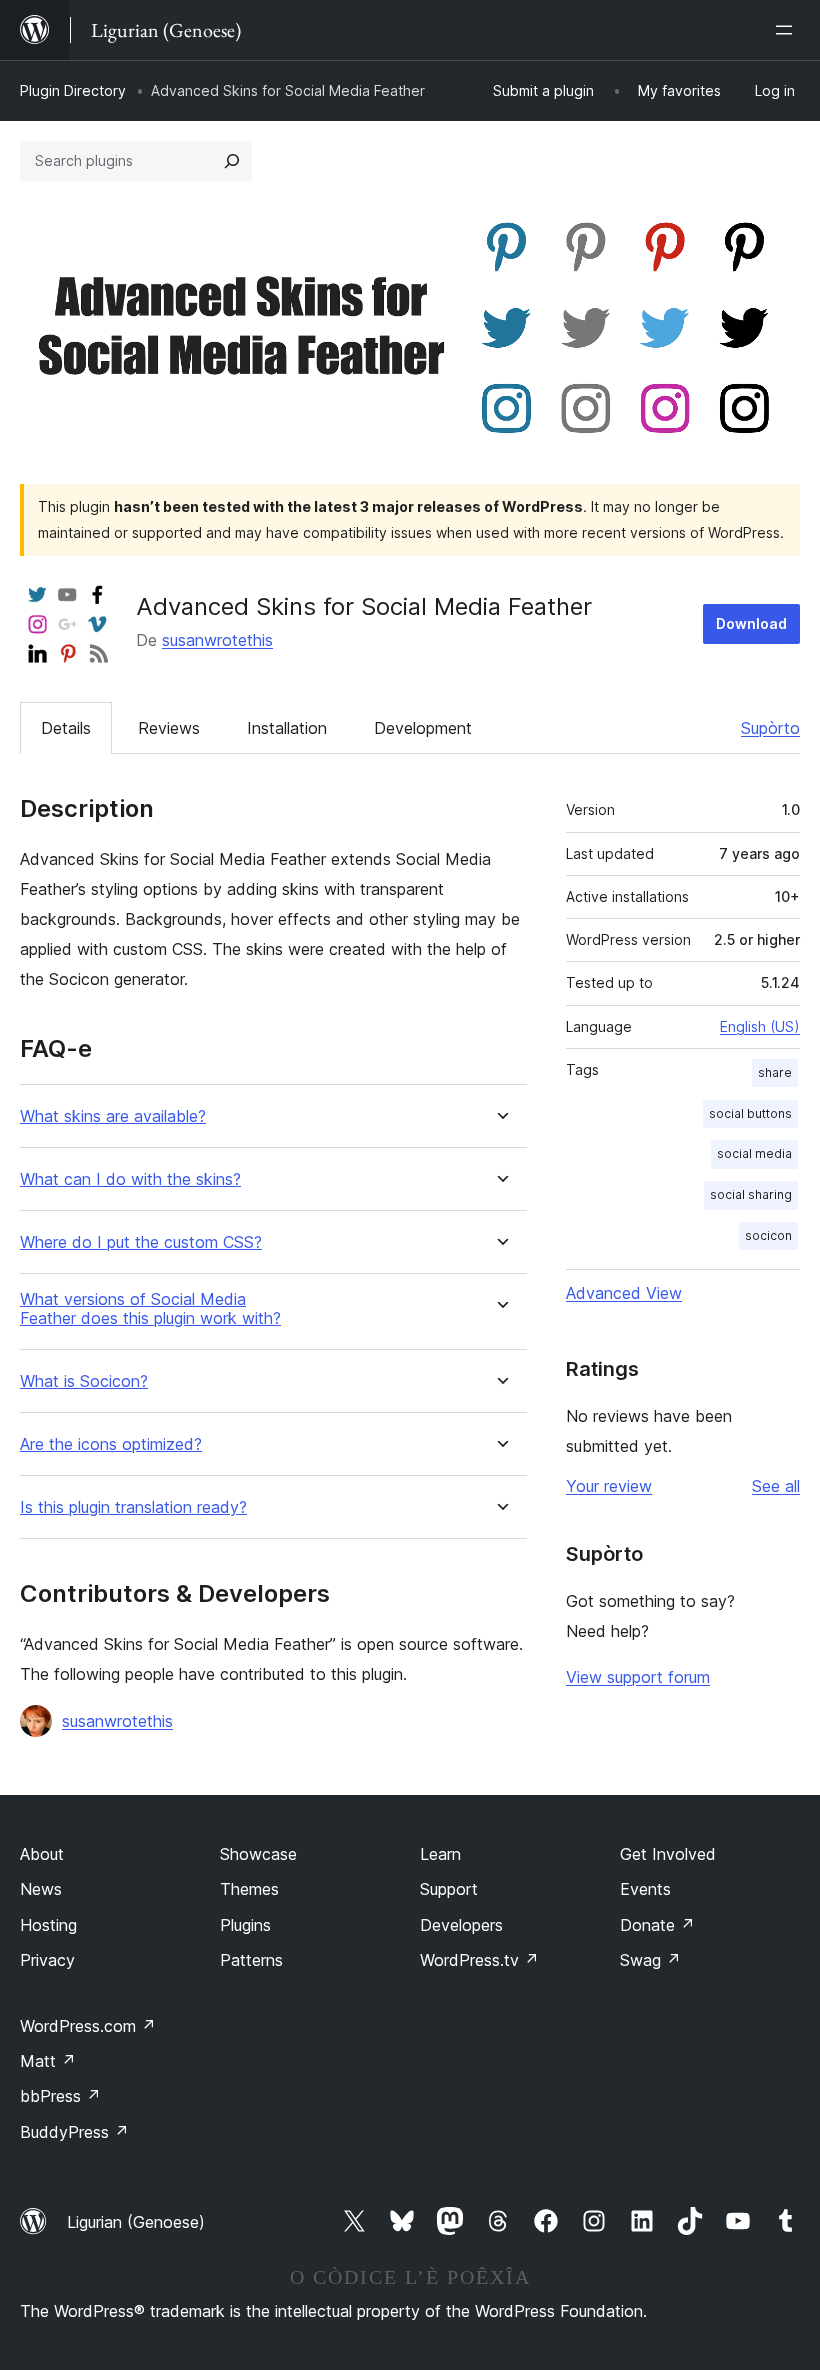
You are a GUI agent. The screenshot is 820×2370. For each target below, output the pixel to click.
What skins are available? (113, 1116)
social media (754, 1153)
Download (751, 623)
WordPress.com (88, 2026)
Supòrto (770, 728)
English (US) (760, 1026)
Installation (287, 728)
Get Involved (668, 1854)
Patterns (251, 1960)
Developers (461, 1925)
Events (645, 1889)
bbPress (60, 2096)
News (41, 1889)
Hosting (48, 1925)
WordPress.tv (479, 1960)
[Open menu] (788, 30)
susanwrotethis (217, 640)
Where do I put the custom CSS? (141, 1242)
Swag (650, 1960)
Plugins (245, 1925)
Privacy (47, 1960)
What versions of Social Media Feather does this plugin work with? (150, 1309)
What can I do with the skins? (130, 1179)
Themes (249, 1889)
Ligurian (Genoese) (136, 2222)
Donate (657, 1925)
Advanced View (624, 1293)
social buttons (750, 1113)
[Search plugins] (232, 161)
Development (423, 728)
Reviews (169, 728)
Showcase (258, 1854)
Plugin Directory (73, 90)
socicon (768, 1235)
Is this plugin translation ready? (133, 1507)
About (42, 1854)
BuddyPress (74, 2132)
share (775, 1072)
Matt (48, 2061)
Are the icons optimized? (111, 1444)
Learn (440, 1854)
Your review (609, 1486)
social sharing (751, 1194)
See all (776, 1486)
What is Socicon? (84, 1381)
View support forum (638, 1677)
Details (66, 728)
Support (449, 1889)
